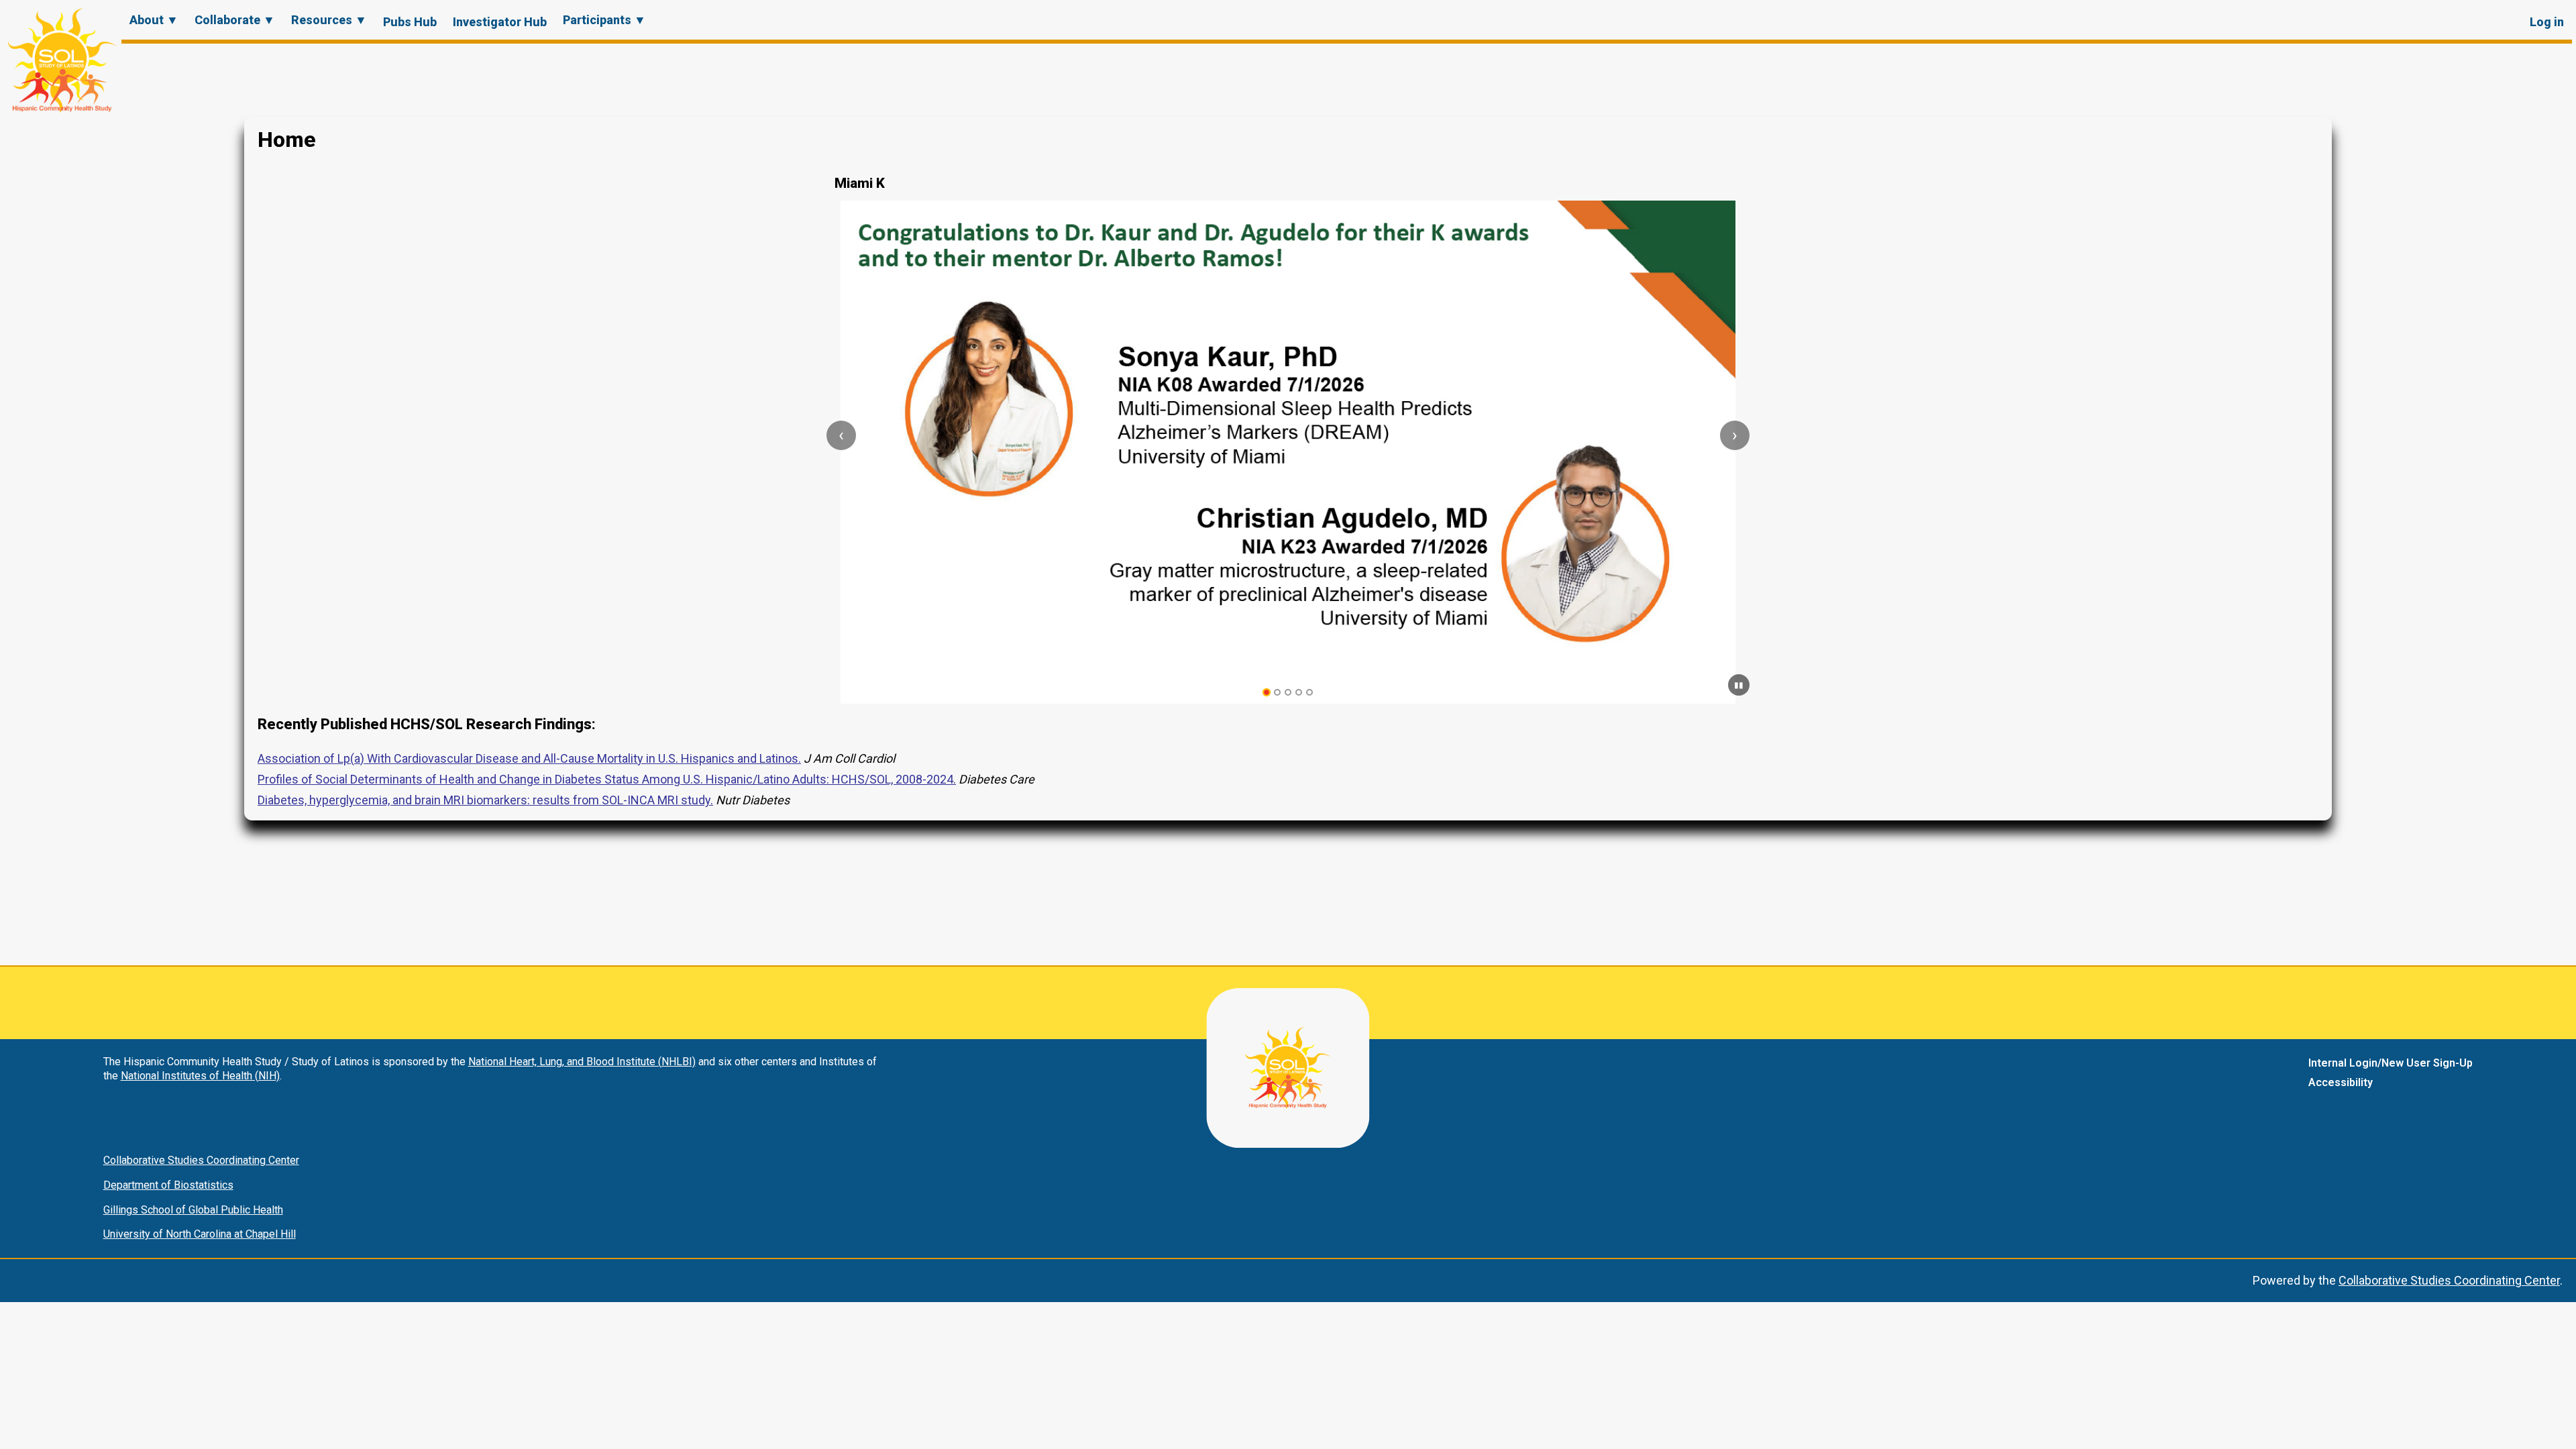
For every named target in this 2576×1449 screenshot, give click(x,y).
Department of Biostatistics (168, 1185)
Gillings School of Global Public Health (193, 1210)
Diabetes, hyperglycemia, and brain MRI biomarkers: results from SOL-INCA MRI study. (485, 800)
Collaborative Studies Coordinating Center (201, 1160)
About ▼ (154, 20)
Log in (2547, 22)
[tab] (1267, 693)
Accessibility (2341, 1082)
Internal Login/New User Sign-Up (2391, 1063)
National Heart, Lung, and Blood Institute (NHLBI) (582, 1062)
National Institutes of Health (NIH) (200, 1076)
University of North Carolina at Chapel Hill (200, 1234)
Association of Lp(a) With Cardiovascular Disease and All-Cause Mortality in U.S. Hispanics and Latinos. (529, 758)
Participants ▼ (604, 20)
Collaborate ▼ (235, 20)
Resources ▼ (329, 20)
